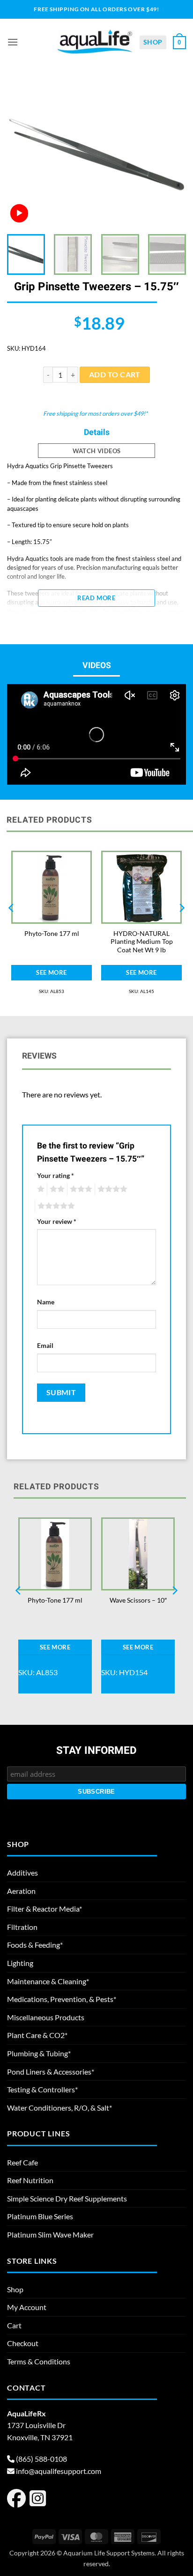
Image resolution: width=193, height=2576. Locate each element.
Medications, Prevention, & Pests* (62, 1999)
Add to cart (115, 375)
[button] (13, 42)
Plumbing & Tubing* (39, 2053)
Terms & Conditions (39, 2361)
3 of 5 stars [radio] (80, 1189)
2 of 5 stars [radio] (56, 1189)
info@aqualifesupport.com (59, 2471)
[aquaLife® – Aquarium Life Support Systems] (95, 42)
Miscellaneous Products (46, 2017)
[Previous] (22, 155)
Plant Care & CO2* (37, 2035)
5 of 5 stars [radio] (55, 1206)
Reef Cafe (22, 2162)
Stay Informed (96, 1751)
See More (51, 972)
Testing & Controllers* (42, 2089)
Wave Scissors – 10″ (138, 1600)
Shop (153, 42)
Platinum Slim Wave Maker (50, 2234)
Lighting (20, 1963)
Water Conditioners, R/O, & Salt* (59, 2108)
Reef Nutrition (30, 2180)
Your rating (56, 1175)
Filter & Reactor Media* (45, 1909)
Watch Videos (97, 451)
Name (46, 1302)
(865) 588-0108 (41, 2459)
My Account (27, 2307)
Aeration (21, 1891)
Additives (22, 1873)
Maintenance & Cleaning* (48, 1981)
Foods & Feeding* (35, 1945)
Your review (57, 1221)
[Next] (171, 155)
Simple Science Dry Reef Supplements (67, 2198)
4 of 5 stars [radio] (111, 1189)
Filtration (22, 1927)
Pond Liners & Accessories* (51, 2072)
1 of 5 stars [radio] (40, 1189)
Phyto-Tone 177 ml (52, 934)
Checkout (23, 2343)
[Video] (19, 213)
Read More (96, 598)
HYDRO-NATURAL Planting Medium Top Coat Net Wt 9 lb (142, 942)
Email (45, 1345)
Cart (14, 2325)
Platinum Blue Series (40, 2216)
